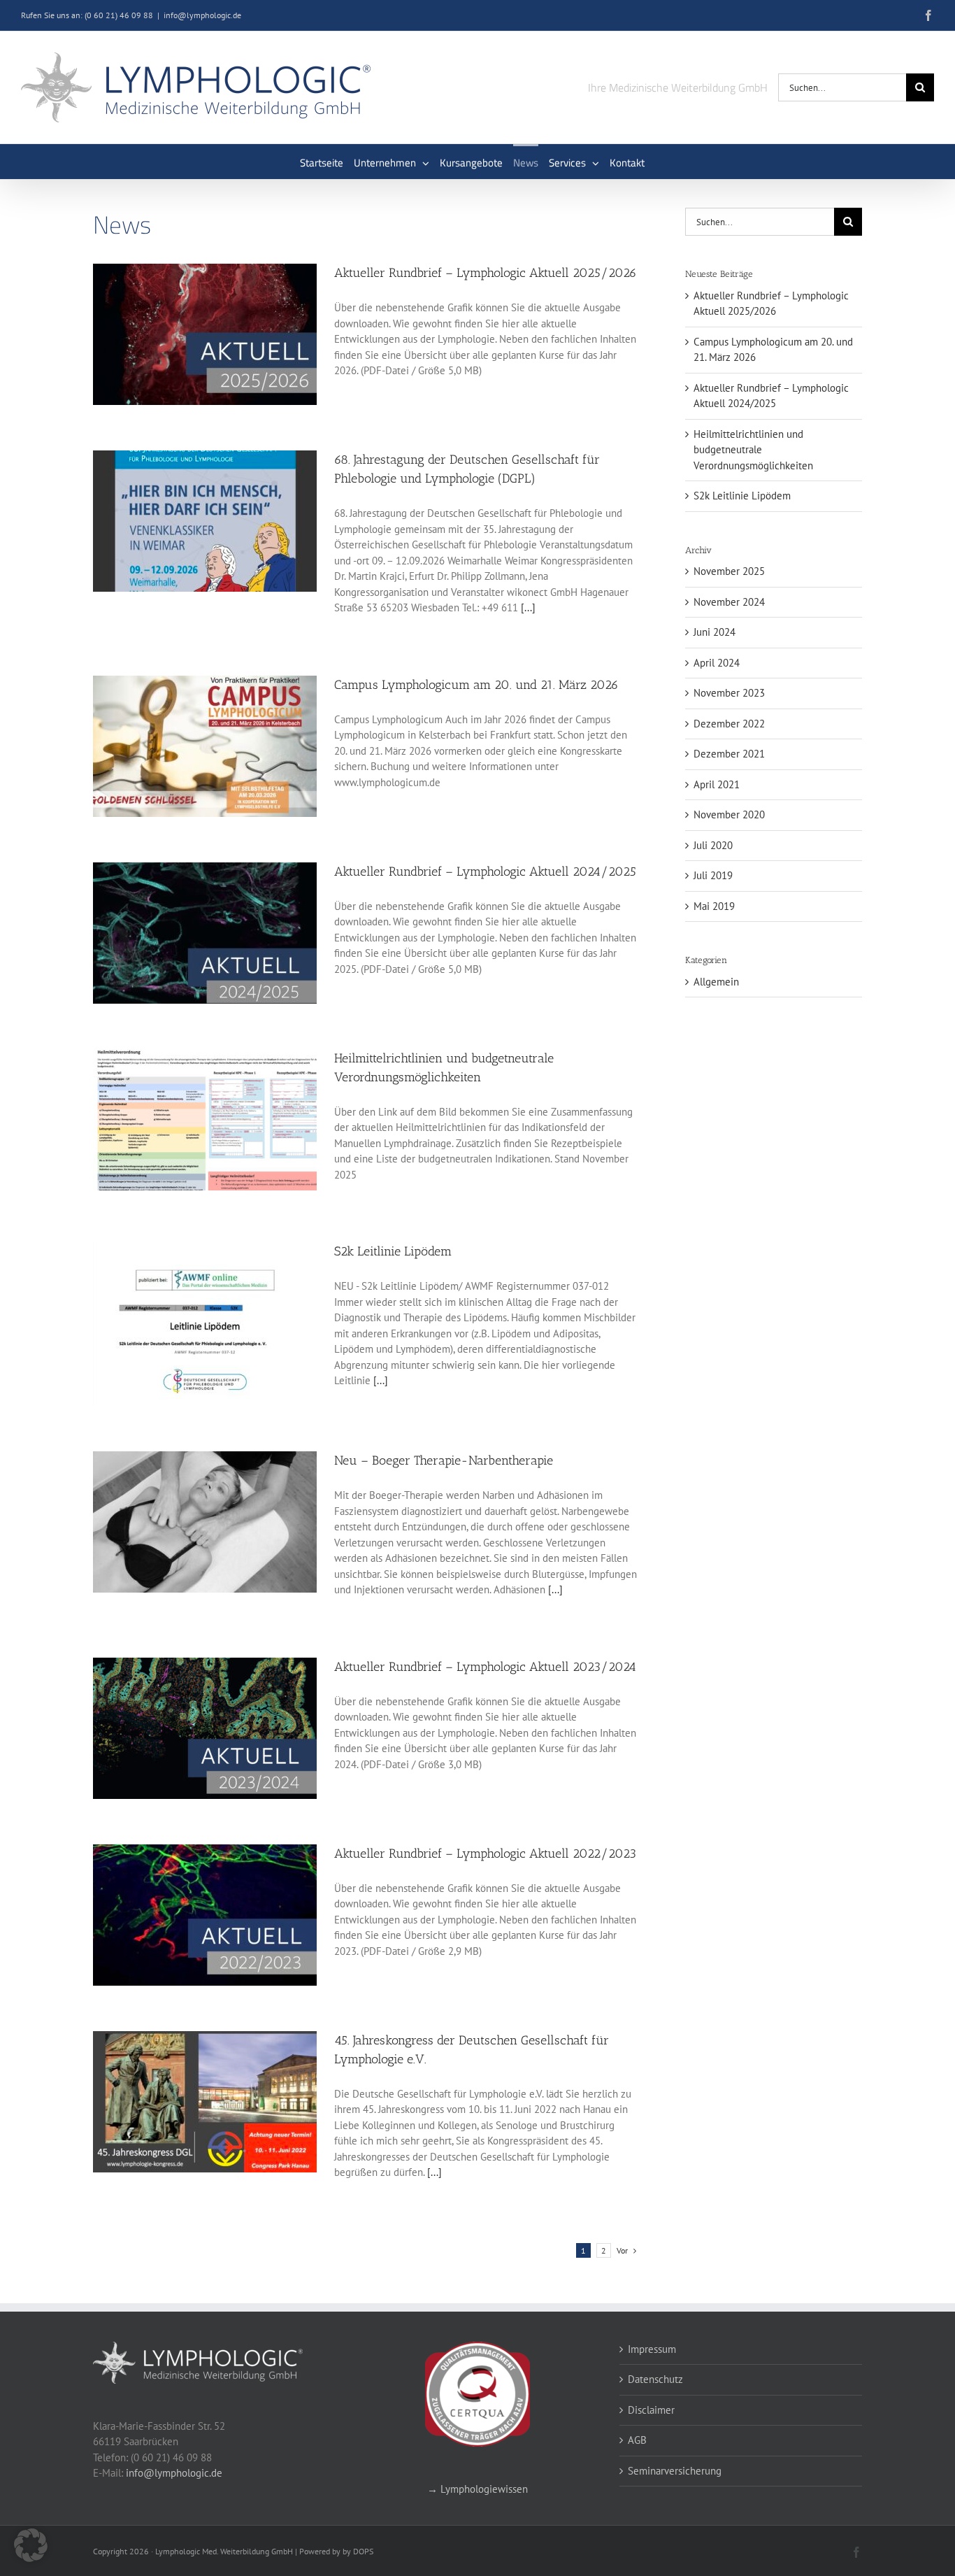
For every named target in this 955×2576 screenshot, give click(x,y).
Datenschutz (655, 2379)
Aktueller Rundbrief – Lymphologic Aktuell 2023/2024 (485, 1667)
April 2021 (717, 784)
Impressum (652, 2349)
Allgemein (716, 982)
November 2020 (729, 814)
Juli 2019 (713, 875)
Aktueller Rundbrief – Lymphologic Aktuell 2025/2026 (486, 273)
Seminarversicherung (675, 2471)
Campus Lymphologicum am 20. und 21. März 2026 (476, 685)
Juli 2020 (713, 845)
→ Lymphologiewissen (477, 2489)
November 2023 (729, 693)
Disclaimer (651, 2410)
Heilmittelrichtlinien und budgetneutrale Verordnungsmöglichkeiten (753, 450)
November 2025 (729, 571)
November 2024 (729, 602)
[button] (31, 2545)
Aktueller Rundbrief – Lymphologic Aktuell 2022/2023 (485, 1853)
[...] (527, 607)
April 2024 (717, 663)
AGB (637, 2440)
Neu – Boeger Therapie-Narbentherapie (444, 1460)
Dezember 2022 (729, 724)
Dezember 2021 (729, 754)
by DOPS (358, 2551)
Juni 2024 (715, 632)
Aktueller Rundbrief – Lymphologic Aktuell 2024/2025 (485, 871)
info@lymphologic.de (202, 15)
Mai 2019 (714, 906)
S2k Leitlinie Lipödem (393, 1251)
